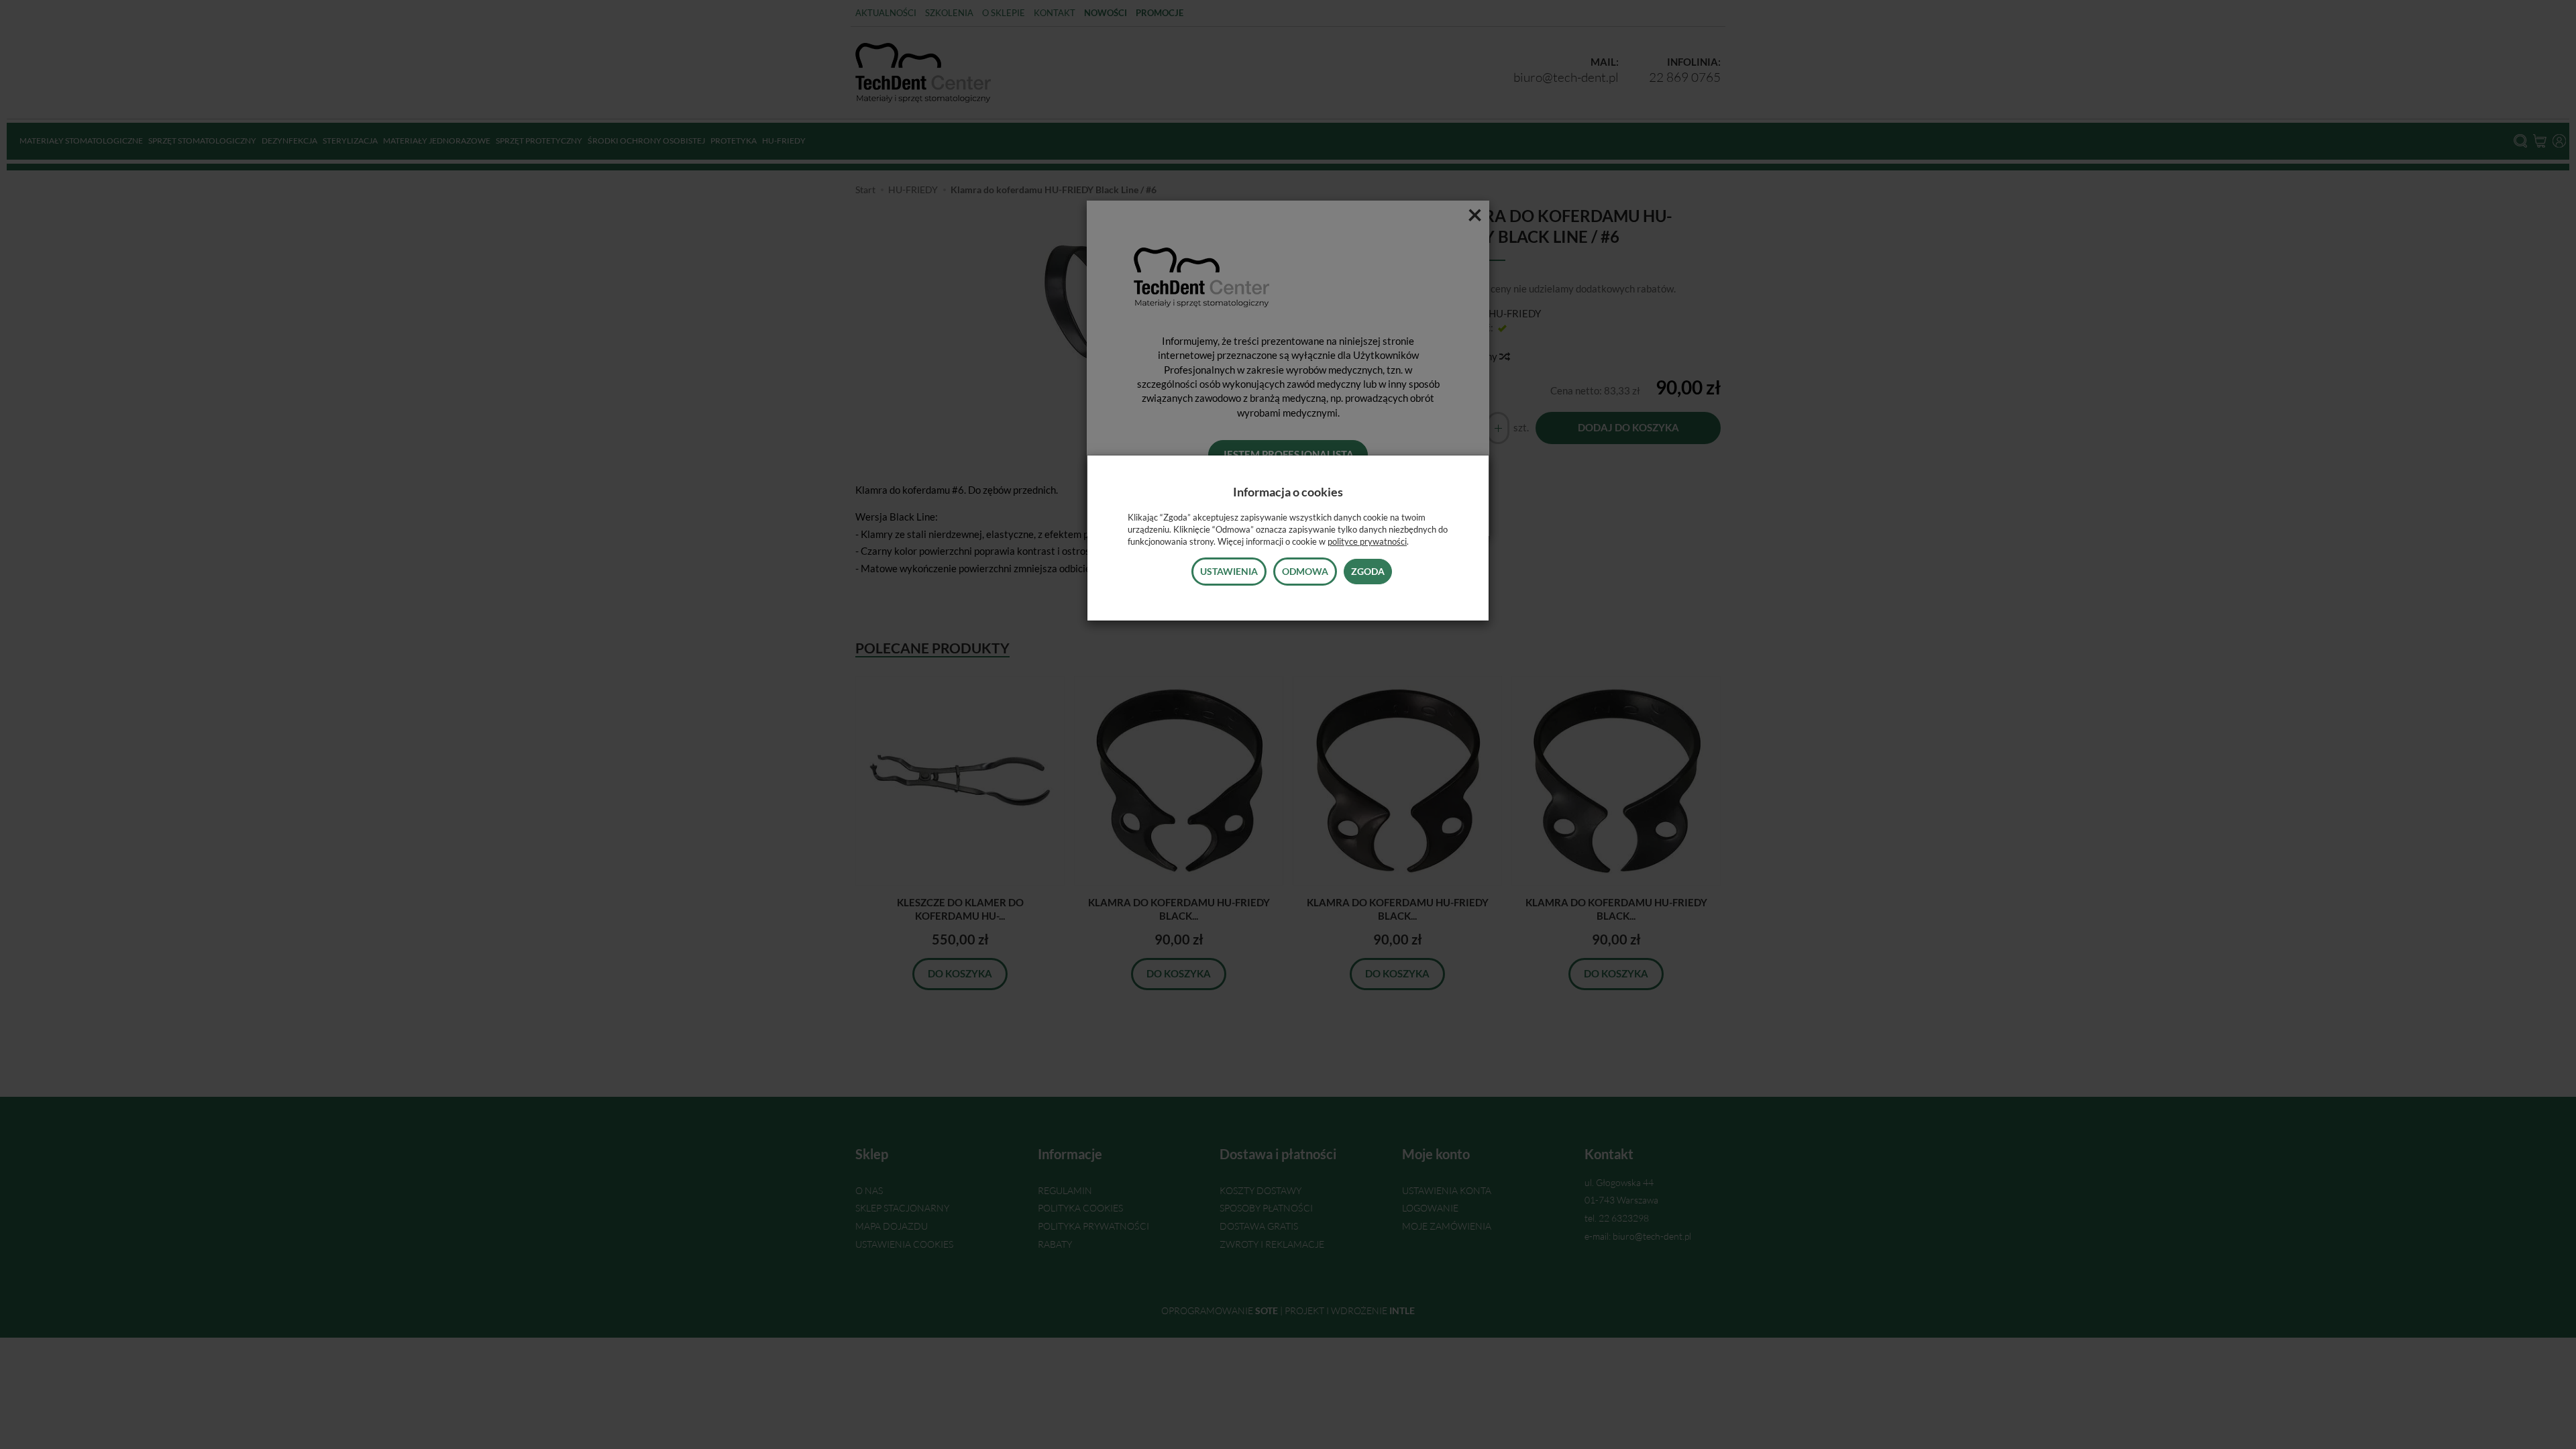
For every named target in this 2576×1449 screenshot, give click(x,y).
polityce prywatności (1367, 541)
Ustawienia (1229, 571)
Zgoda (1368, 571)
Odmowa (1305, 571)
